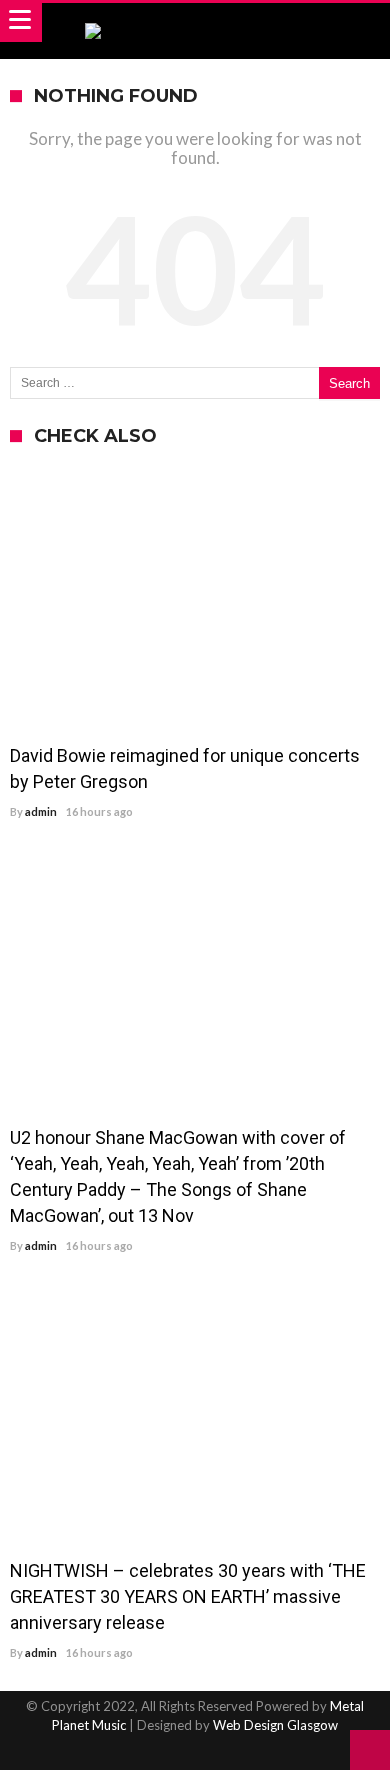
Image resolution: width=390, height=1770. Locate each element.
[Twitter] (195, 1752)
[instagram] (230, 1752)
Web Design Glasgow (275, 1725)
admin (41, 811)
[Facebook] (160, 1752)
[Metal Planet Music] (195, 22)
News (38, 478)
